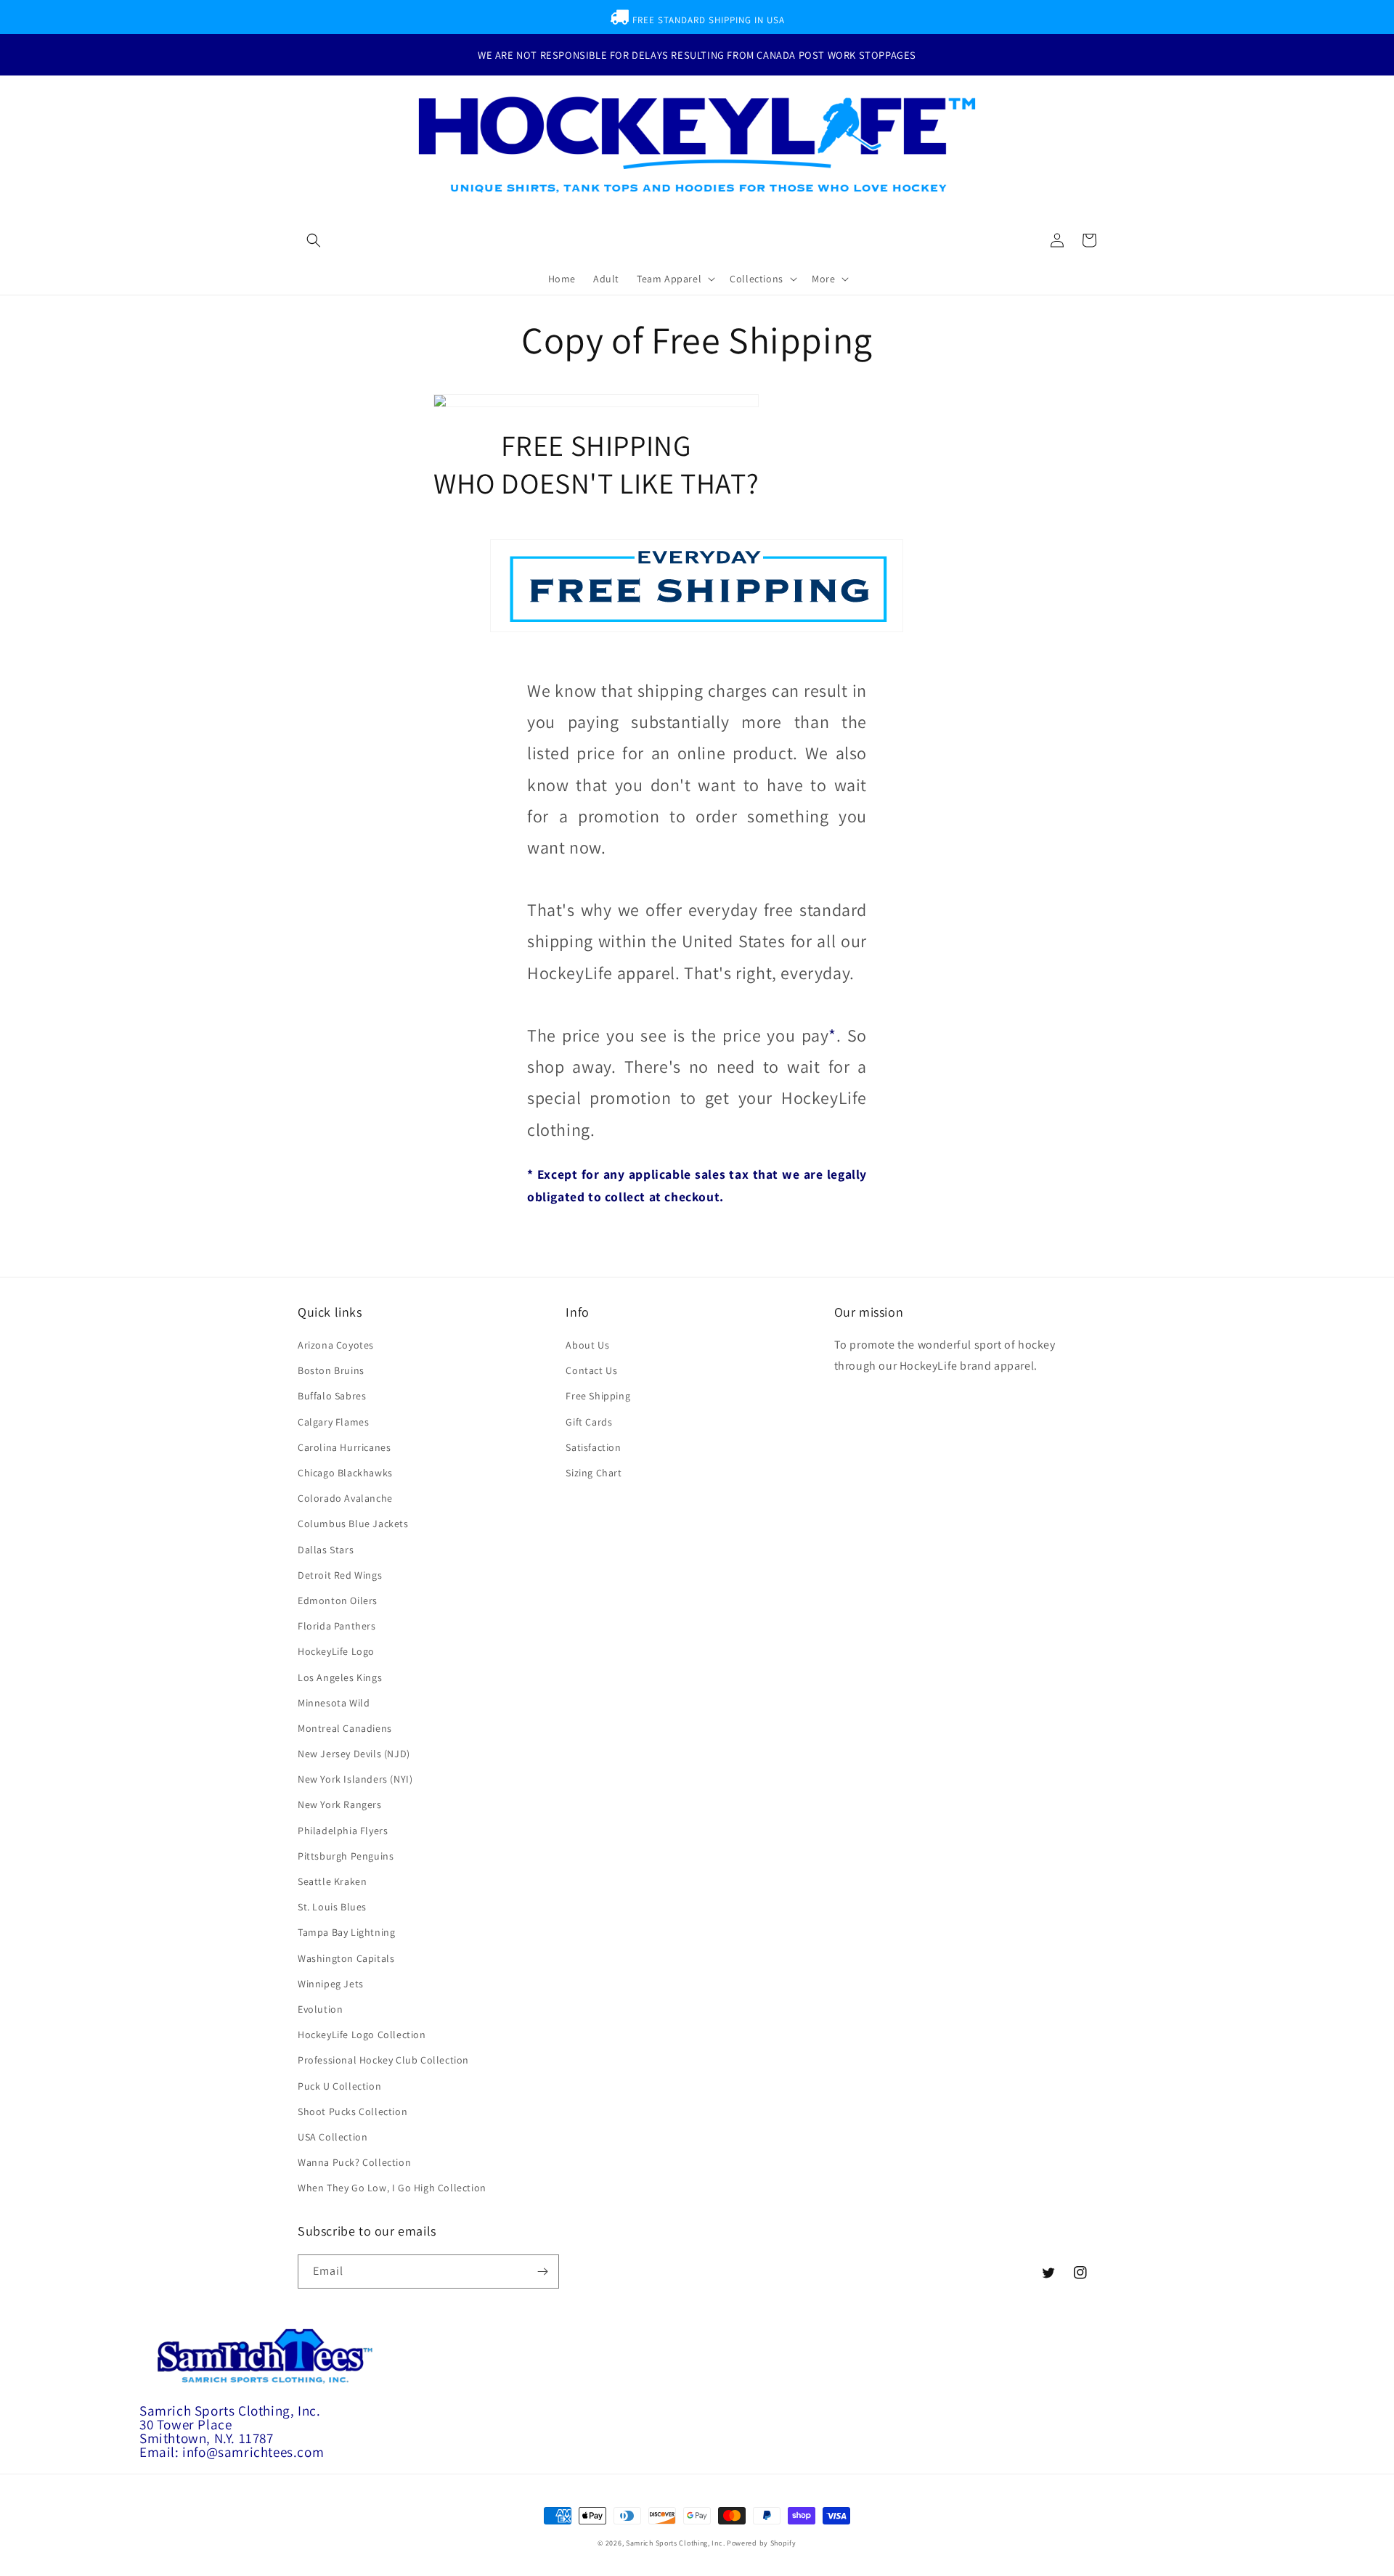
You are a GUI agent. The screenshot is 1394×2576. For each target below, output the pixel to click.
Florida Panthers (337, 1626)
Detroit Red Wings (340, 1575)
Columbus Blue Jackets (353, 1524)
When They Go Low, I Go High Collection (392, 2188)
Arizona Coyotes (336, 1345)
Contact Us (591, 1370)
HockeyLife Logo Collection (362, 2035)
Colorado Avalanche (345, 1498)
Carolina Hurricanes (344, 1447)
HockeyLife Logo (336, 1651)
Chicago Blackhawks (345, 1473)
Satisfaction (593, 1447)
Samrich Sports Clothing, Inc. (675, 2543)
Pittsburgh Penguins (346, 1856)
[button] (314, 240)
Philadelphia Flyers (343, 1831)
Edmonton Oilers (338, 1600)
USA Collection (333, 2137)
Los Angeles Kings (340, 1677)
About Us (587, 1345)
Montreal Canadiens (345, 1728)
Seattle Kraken (332, 1881)
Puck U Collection (339, 2086)
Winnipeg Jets (331, 1984)
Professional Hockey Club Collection (383, 2060)
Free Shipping (598, 1396)
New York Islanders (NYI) (355, 1779)
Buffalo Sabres (332, 1396)
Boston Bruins (331, 1370)
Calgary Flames (333, 1422)
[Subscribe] (542, 2272)
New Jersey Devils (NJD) (354, 1754)
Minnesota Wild (334, 1703)
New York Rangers (340, 1804)
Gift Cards (589, 1422)
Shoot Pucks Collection (352, 2111)
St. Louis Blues (332, 1907)
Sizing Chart (594, 1473)
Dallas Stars (326, 1550)
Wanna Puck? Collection (354, 2162)
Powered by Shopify (762, 2543)
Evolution (320, 2009)
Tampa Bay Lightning (346, 1932)
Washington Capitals (346, 1958)
